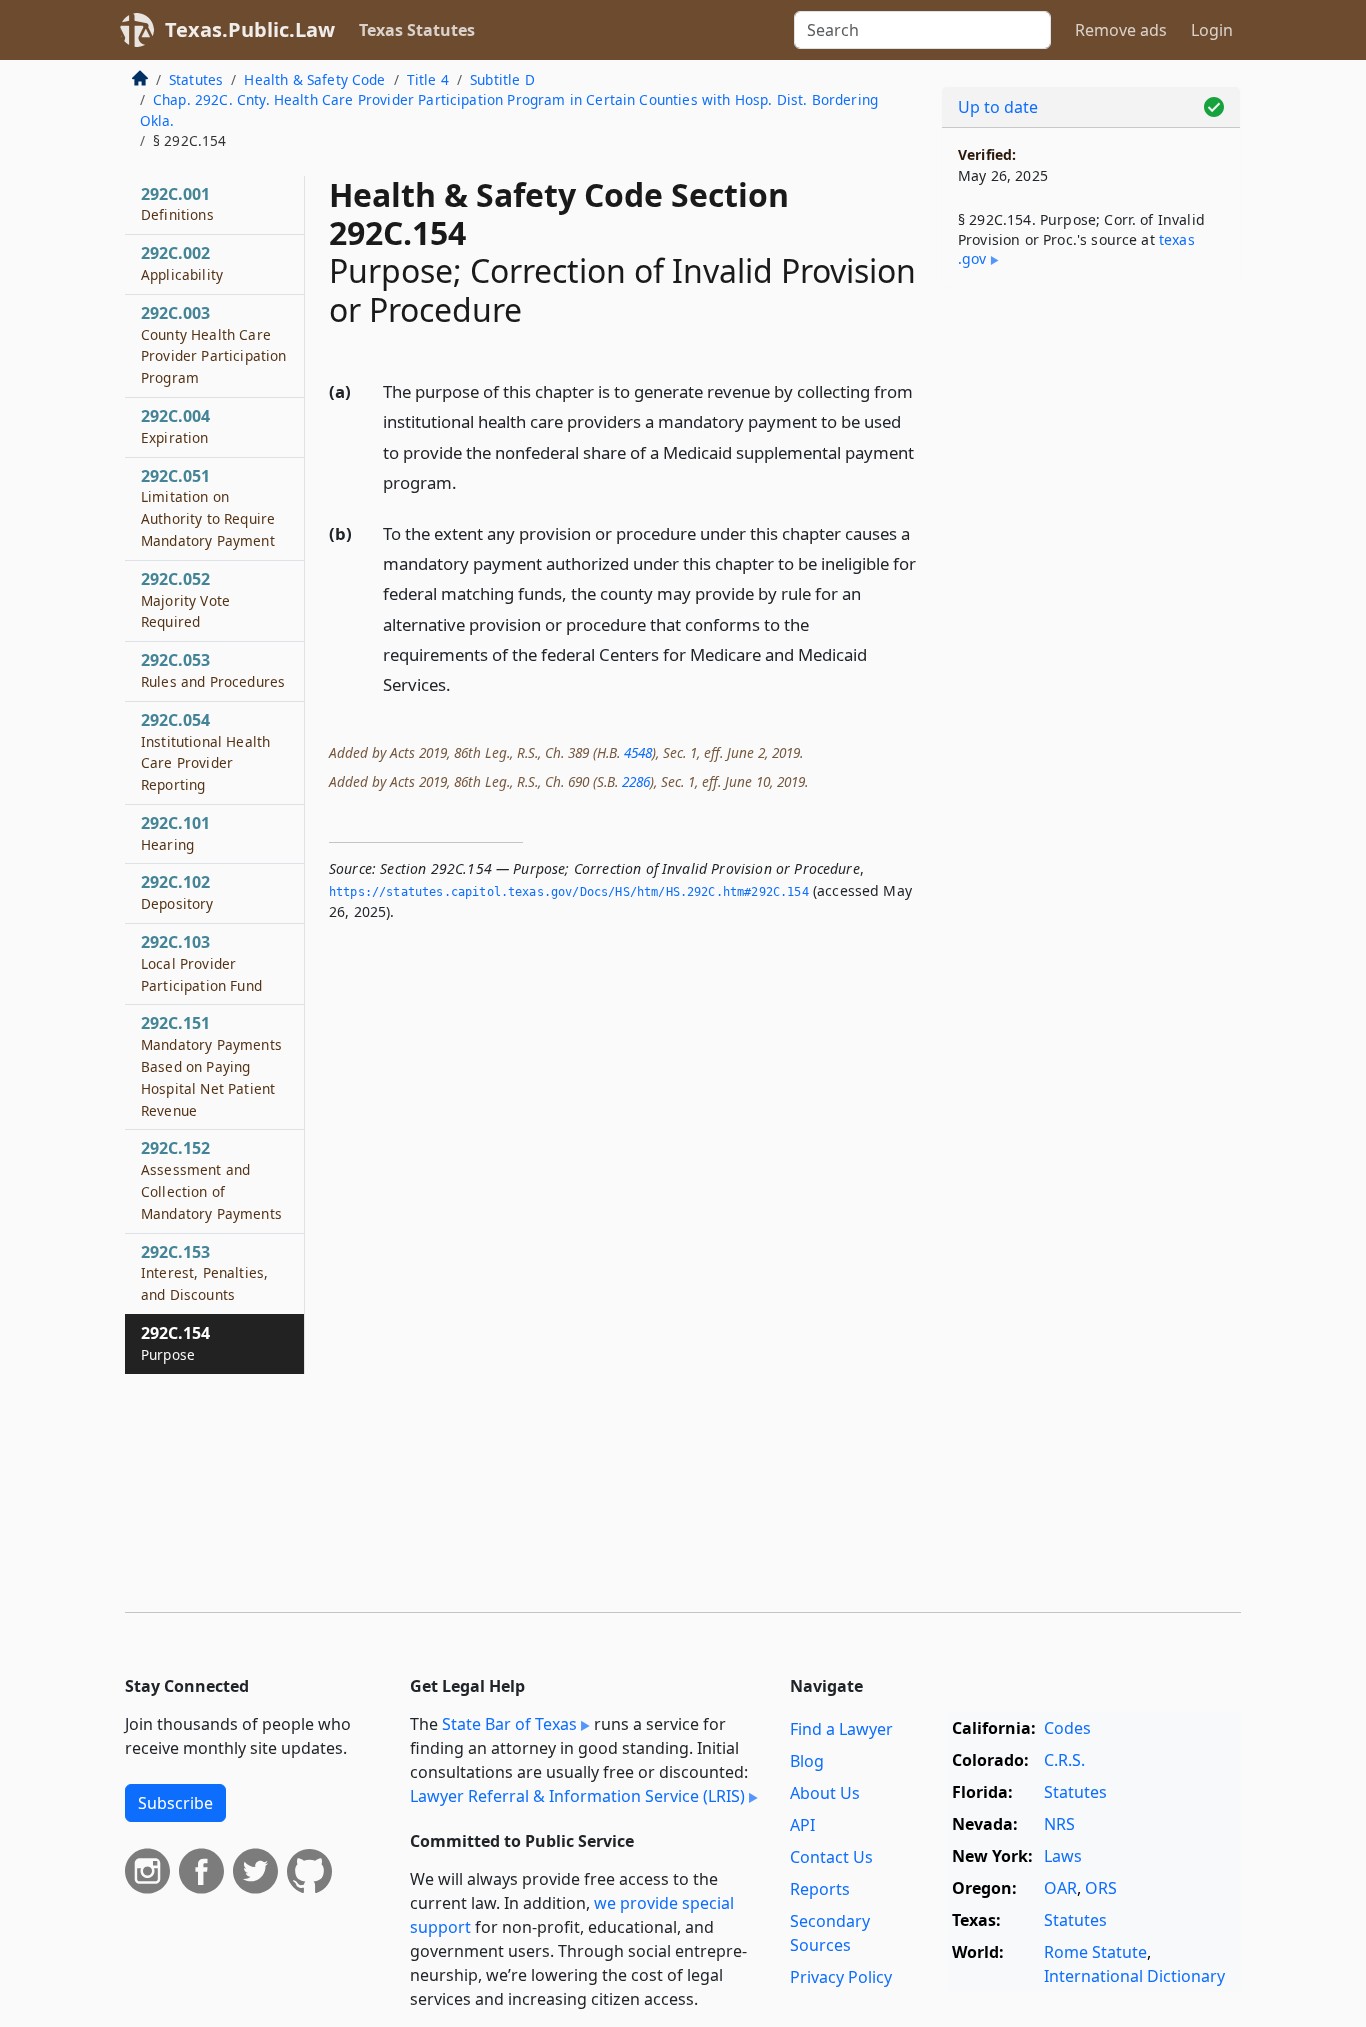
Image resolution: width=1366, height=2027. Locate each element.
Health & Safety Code (314, 79)
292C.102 (177, 892)
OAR (1060, 1888)
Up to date (998, 107)
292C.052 (185, 600)
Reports (820, 1889)
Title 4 (428, 79)
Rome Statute (1095, 1952)
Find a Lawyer (841, 1729)
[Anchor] (468, 481)
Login (1212, 30)
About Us (825, 1793)
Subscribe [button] (175, 1803)
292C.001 (177, 204)
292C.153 (204, 1273)
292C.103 (201, 963)
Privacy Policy (841, 1977)
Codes (1067, 1728)
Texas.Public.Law (250, 29)
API (802, 1825)
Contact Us (831, 1857)
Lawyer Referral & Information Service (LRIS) (577, 1796)
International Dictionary (1134, 1976)
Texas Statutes (417, 30)
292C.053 (213, 670)
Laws (1063, 1856)
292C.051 (208, 507)
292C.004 (175, 426)
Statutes (196, 79)
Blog (807, 1761)
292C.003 (214, 344)
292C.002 (182, 263)
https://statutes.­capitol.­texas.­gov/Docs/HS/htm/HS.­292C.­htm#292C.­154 (569, 892)
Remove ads (1121, 30)
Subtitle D (502, 79)
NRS (1059, 1824)
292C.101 (175, 833)
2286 (636, 781)
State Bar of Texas (509, 1724)
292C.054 (205, 751)
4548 (638, 752)
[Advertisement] (1091, 616)
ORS (1101, 1888)
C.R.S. (1064, 1760)
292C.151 (211, 1065)
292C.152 (211, 1179)
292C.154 (175, 1343)
